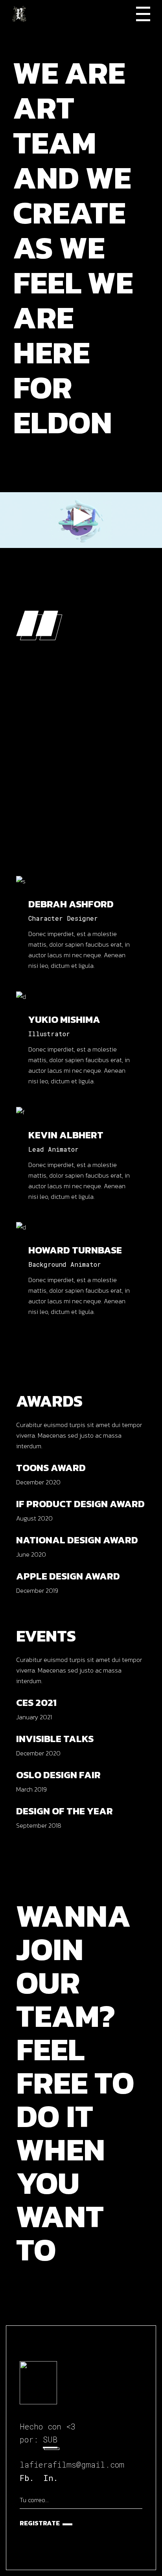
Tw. (77, 873)
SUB (50, 2439)
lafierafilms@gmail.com (72, 2464)
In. (51, 2478)
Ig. (64, 873)
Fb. (48, 873)
